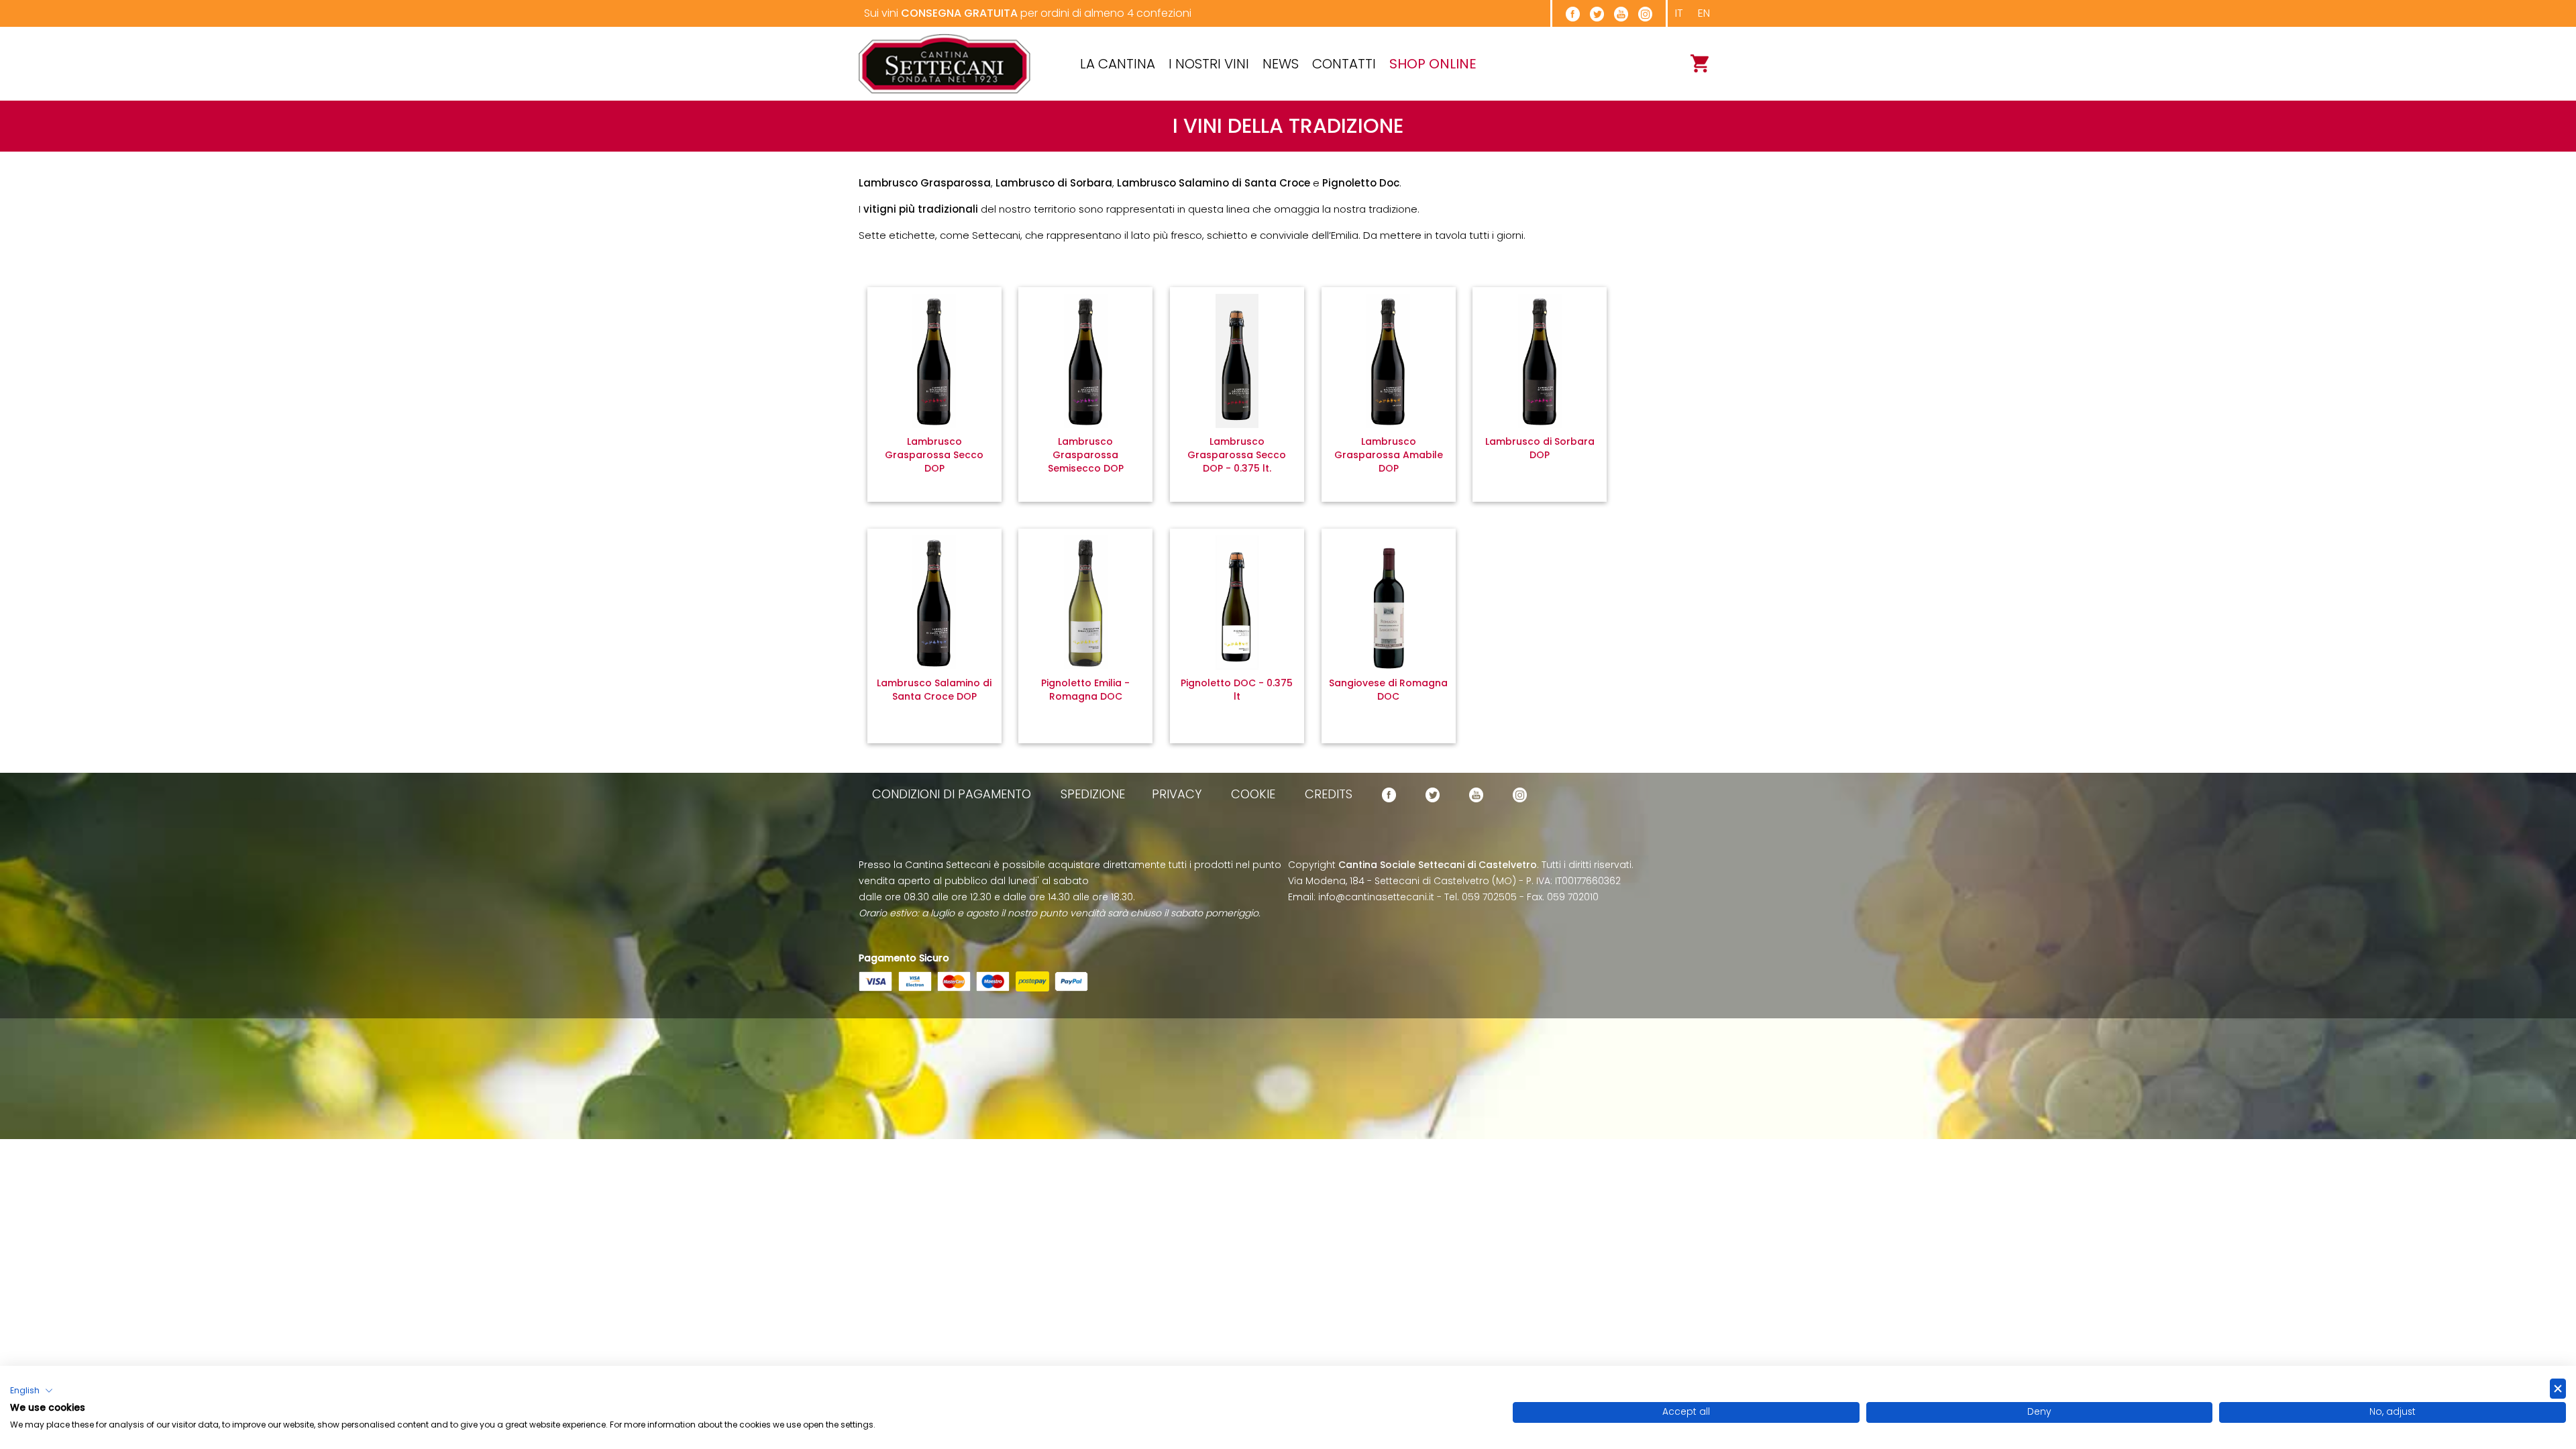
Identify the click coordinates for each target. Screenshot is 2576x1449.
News (1281, 64)
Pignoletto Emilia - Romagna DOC (1085, 690)
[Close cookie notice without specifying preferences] (2558, 1389)
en (1704, 13)
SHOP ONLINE (1433, 64)
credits (1329, 794)
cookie (1253, 794)
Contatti (1344, 64)
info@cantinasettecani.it (1376, 897)
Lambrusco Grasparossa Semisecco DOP (1086, 455)
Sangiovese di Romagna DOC (1388, 690)
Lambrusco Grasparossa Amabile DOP (1389, 455)
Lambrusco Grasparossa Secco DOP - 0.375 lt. (1237, 455)
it (1679, 13)
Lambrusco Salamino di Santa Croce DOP (934, 690)
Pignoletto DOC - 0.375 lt (1237, 690)
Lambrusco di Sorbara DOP (1540, 448)
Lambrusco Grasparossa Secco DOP (934, 455)
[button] (32, 1391)
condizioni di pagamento (952, 794)
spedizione (1093, 794)
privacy (1177, 794)
